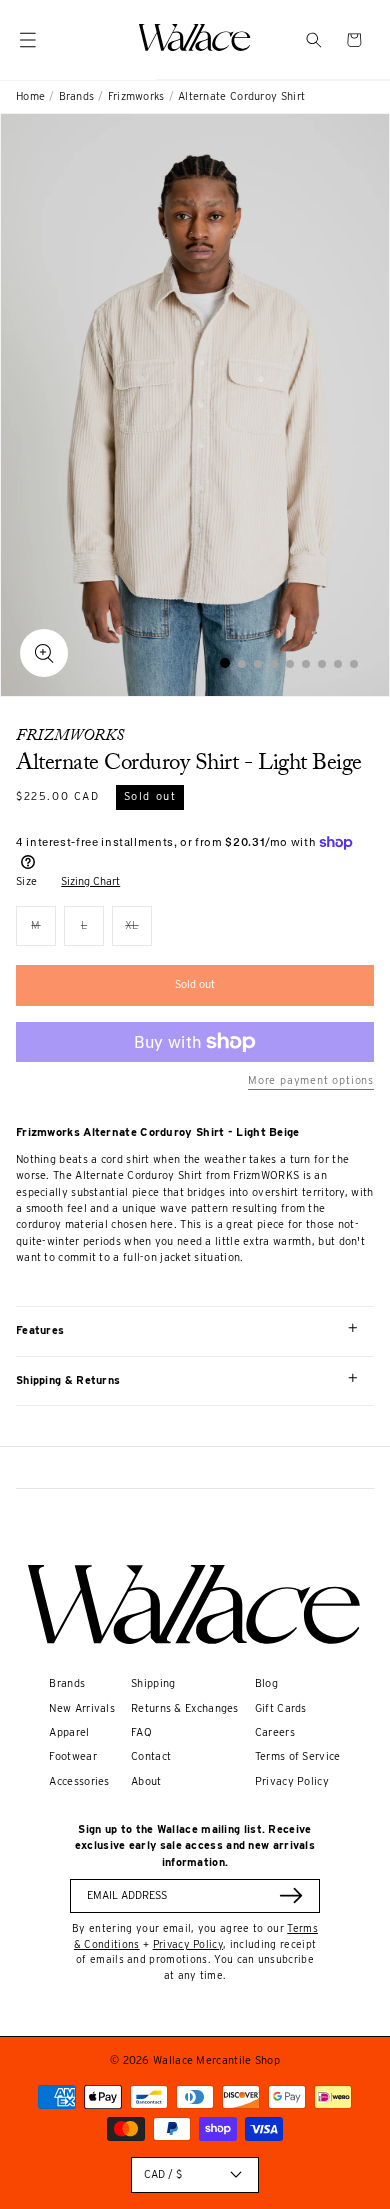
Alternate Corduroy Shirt (241, 96)
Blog (266, 1683)
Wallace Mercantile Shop (216, 2060)
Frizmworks (136, 96)
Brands (77, 96)
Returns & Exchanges (185, 1708)
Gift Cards (281, 1708)
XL (138, 932)
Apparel (69, 1732)
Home (30, 96)
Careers (275, 1732)
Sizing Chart (90, 881)
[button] (314, 40)
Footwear (72, 1756)
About (146, 1781)
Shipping (153, 1683)
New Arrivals (82, 1708)
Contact (151, 1756)
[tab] (225, 663)
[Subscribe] (291, 1895)
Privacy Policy (292, 1781)
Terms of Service (298, 1756)
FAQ (141, 1732)
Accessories (79, 1781)
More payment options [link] (311, 1080)
